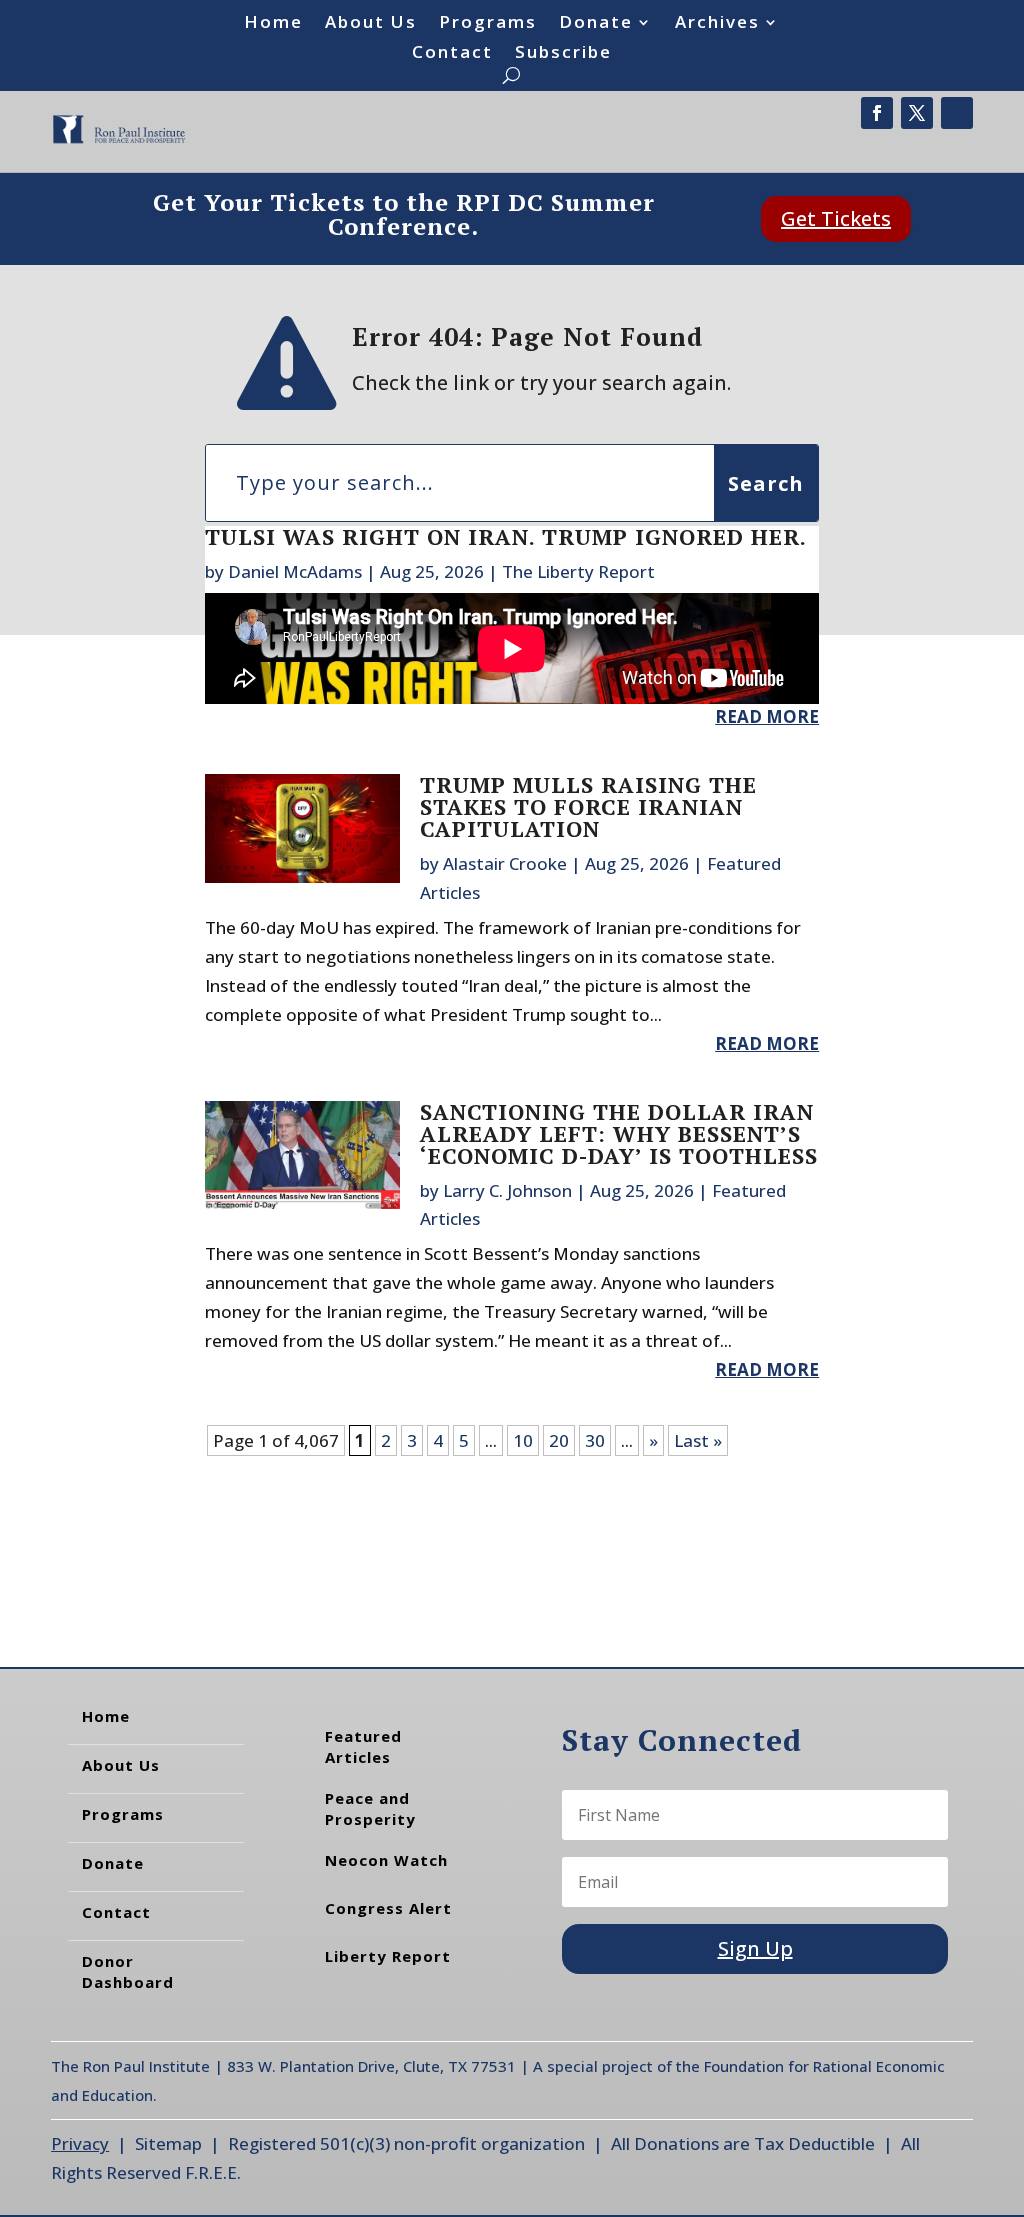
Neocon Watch (386, 1860)
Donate (596, 24)
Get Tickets (836, 218)
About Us (371, 24)
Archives (717, 24)
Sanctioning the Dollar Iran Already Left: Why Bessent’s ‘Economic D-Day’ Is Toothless (619, 1133)
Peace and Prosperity (370, 1808)
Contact (452, 54)
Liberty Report (388, 1956)
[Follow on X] (917, 113)
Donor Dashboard (128, 1971)
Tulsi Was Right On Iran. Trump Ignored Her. (506, 536)
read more (767, 716)
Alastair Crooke (505, 863)
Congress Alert (388, 1908)
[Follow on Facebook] (877, 113)
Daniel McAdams (295, 571)
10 (523, 1440)
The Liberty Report (578, 571)
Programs (488, 24)
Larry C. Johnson (507, 1190)
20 (559, 1440)
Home (273, 24)
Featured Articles (363, 1746)
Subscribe (563, 54)
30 (595, 1440)
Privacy (80, 2143)
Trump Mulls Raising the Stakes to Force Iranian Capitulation (588, 806)
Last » (698, 1440)
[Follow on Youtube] (957, 113)
